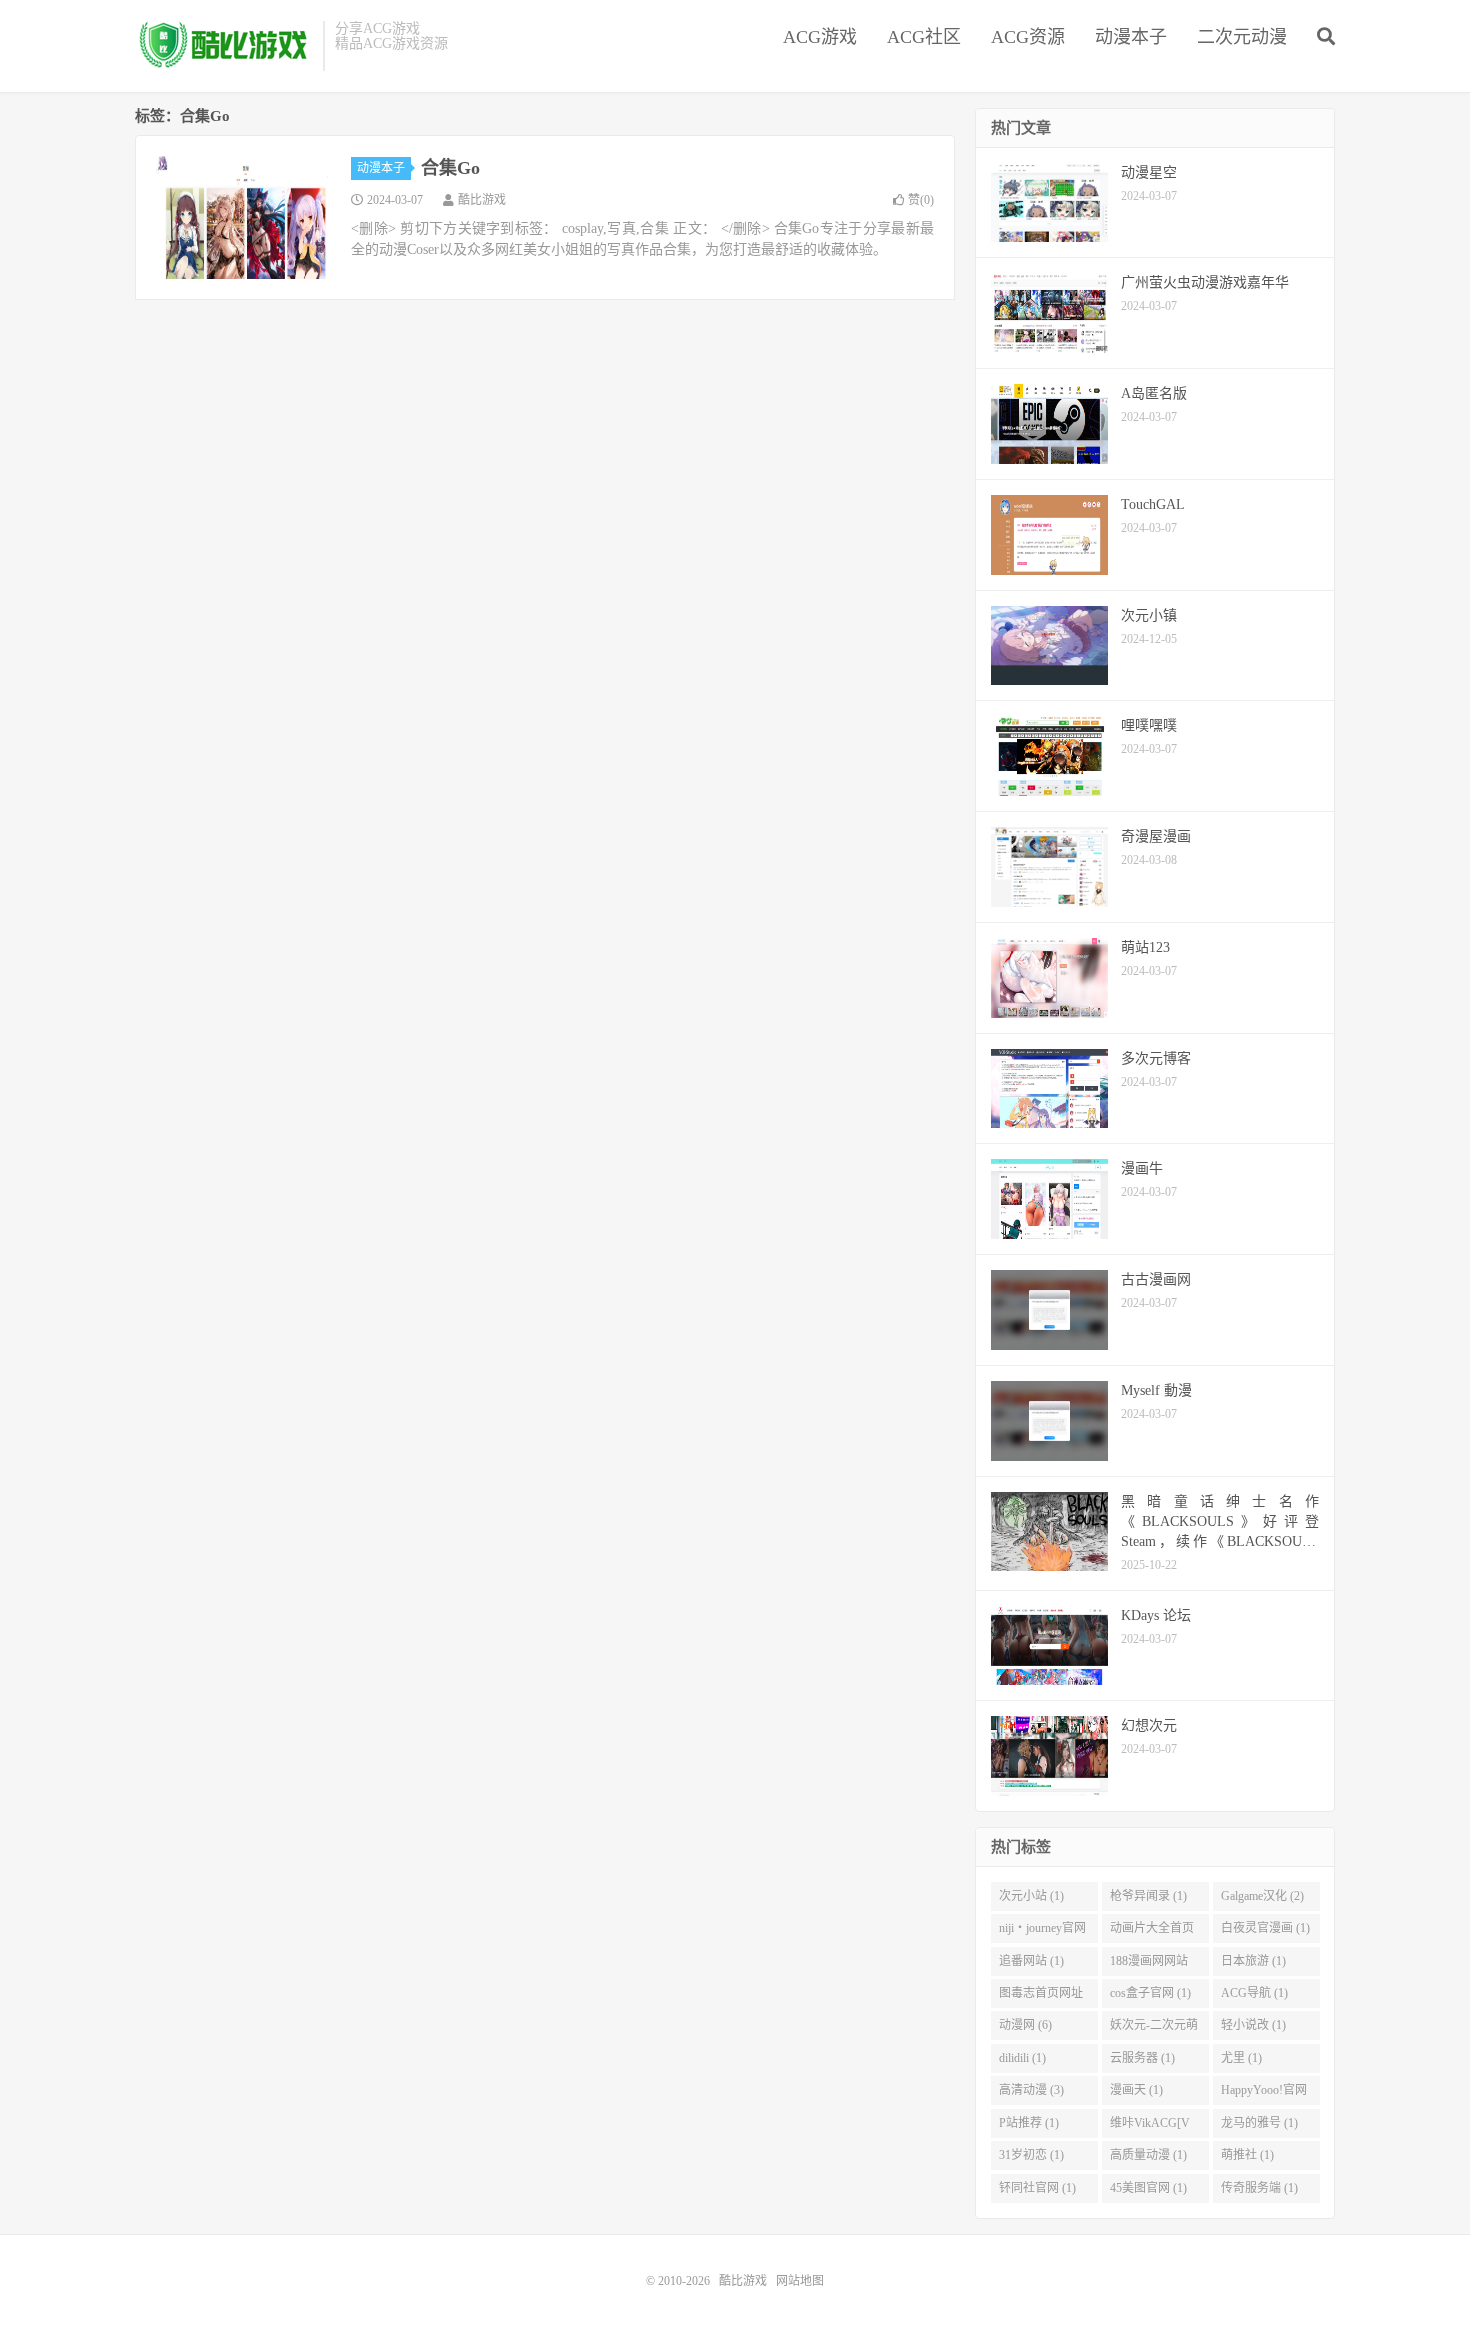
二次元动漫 (1242, 37)
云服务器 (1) (1142, 2058)
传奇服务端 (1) (1259, 2188)
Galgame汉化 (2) (1262, 1896)
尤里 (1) (1241, 2058)
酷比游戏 (224, 46)
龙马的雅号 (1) (1259, 2123)
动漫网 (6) (1025, 2025)
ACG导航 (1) (1254, 1993)
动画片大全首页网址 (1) (1152, 1932)
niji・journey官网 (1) (1042, 1932)
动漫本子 (1131, 37)
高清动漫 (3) (1031, 2090)
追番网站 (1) (1031, 1961)
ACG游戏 (820, 37)
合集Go (450, 168)
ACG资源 (1028, 37)
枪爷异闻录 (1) (1148, 1896)
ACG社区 (924, 37)
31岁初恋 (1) (1031, 2155)
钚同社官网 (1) (1037, 2188)
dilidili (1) (1022, 2058)
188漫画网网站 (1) (1149, 1965)
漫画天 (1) (1136, 2090)
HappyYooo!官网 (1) (1264, 2094)
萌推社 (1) (1247, 2155)
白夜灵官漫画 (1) (1265, 1928)
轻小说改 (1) (1253, 2025)
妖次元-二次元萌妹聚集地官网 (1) (1154, 2029)
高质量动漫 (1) (1148, 2155)
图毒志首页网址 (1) (1041, 1997)
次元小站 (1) (1031, 1896)
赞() (921, 200)
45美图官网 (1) (1148, 2188)
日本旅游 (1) (1253, 1961)
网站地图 (800, 2281)
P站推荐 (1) (1029, 2123)
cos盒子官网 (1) (1150, 1993)
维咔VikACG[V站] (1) (1150, 2127)
